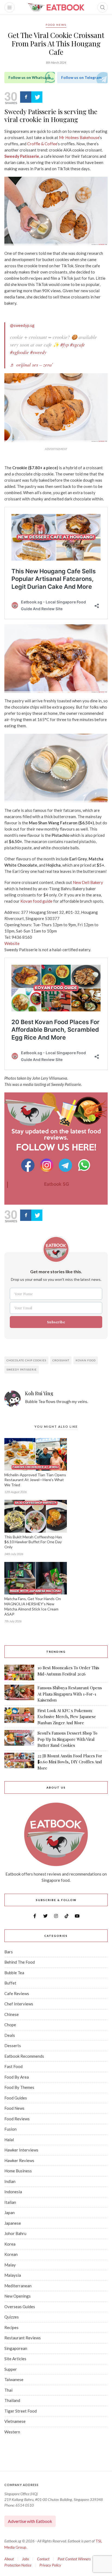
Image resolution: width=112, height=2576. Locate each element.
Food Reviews (17, 2119)
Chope (10, 2025)
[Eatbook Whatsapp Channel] (84, 1165)
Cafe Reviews (17, 1993)
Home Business (18, 2171)
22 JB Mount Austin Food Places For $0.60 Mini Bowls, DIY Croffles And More (70, 1762)
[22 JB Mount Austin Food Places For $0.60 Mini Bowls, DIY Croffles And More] (19, 1762)
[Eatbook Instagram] (47, 1165)
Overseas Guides (20, 2307)
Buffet (10, 1983)
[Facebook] (26, 97)
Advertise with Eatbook (30, 2521)
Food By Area (17, 2077)
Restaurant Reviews (23, 2338)
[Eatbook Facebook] (28, 1165)
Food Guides (16, 2098)
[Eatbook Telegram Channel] (66, 1165)
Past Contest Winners (74, 2559)
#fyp (65, 345)
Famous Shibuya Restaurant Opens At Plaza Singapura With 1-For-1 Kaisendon (70, 1694)
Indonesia (13, 2192)
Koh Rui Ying (39, 1394)
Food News (56, 25)
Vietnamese (15, 2421)
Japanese (13, 2223)
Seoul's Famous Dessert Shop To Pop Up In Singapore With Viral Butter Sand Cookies (67, 1739)
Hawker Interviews (21, 2150)
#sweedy (38, 352)
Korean (11, 2254)
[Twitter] (37, 97)
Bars (9, 1952)
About (9, 2559)
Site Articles (15, 2359)
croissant (61, 1360)
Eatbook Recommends (24, 2056)
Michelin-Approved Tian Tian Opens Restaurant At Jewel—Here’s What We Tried (35, 1480)
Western (12, 2432)
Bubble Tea (14, 1973)
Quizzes (12, 2317)
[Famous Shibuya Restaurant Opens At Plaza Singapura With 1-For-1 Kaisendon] (19, 1694)
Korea (10, 2244)
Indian (10, 2181)
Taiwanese (14, 2379)
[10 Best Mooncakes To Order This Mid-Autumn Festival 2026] (19, 1673)
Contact (43, 2559)
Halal (9, 2140)
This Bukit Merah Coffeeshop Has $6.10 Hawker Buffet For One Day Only (33, 1542)
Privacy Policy (50, 2565)
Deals (10, 2035)
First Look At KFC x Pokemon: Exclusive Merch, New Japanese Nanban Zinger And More (67, 1717)
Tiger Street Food (21, 2411)
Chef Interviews (19, 2004)
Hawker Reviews (19, 2160)
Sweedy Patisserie (22, 1369)
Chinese (12, 2014)
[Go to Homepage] (56, 7)
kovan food (86, 1360)
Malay (10, 2265)
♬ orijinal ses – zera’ (32, 365)
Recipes (11, 2327)
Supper (11, 2369)
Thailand (12, 2400)
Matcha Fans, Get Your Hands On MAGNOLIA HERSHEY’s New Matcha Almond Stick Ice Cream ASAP (33, 1606)
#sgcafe (77, 345)
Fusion (10, 2129)
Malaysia (13, 2275)
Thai (8, 2390)
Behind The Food (20, 1962)
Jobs (25, 2559)
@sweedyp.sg (22, 325)
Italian (10, 2202)
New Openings (18, 2296)
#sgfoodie (19, 352)
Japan (10, 2212)
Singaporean (16, 2348)
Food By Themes (19, 2087)
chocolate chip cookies (26, 1360)
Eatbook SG (57, 1184)
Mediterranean (18, 2286)
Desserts (13, 2046)
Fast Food (13, 2066)
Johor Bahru (15, 2233)
